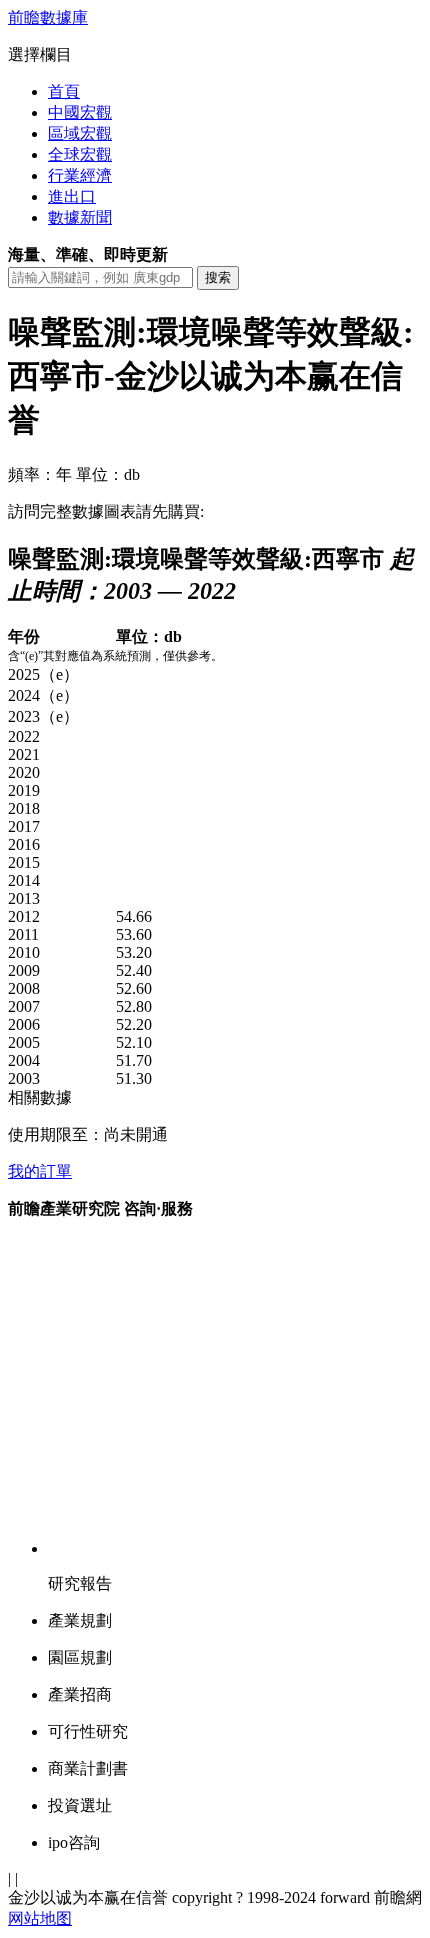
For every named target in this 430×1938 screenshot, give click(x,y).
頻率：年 (40, 474)
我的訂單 (40, 1171)
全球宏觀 (80, 154)
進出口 (72, 196)
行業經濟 (80, 175)
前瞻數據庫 (48, 17)
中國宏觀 (80, 112)
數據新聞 (80, 217)
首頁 (64, 91)
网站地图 (40, 1918)
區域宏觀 (80, 133)
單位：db (108, 474)
